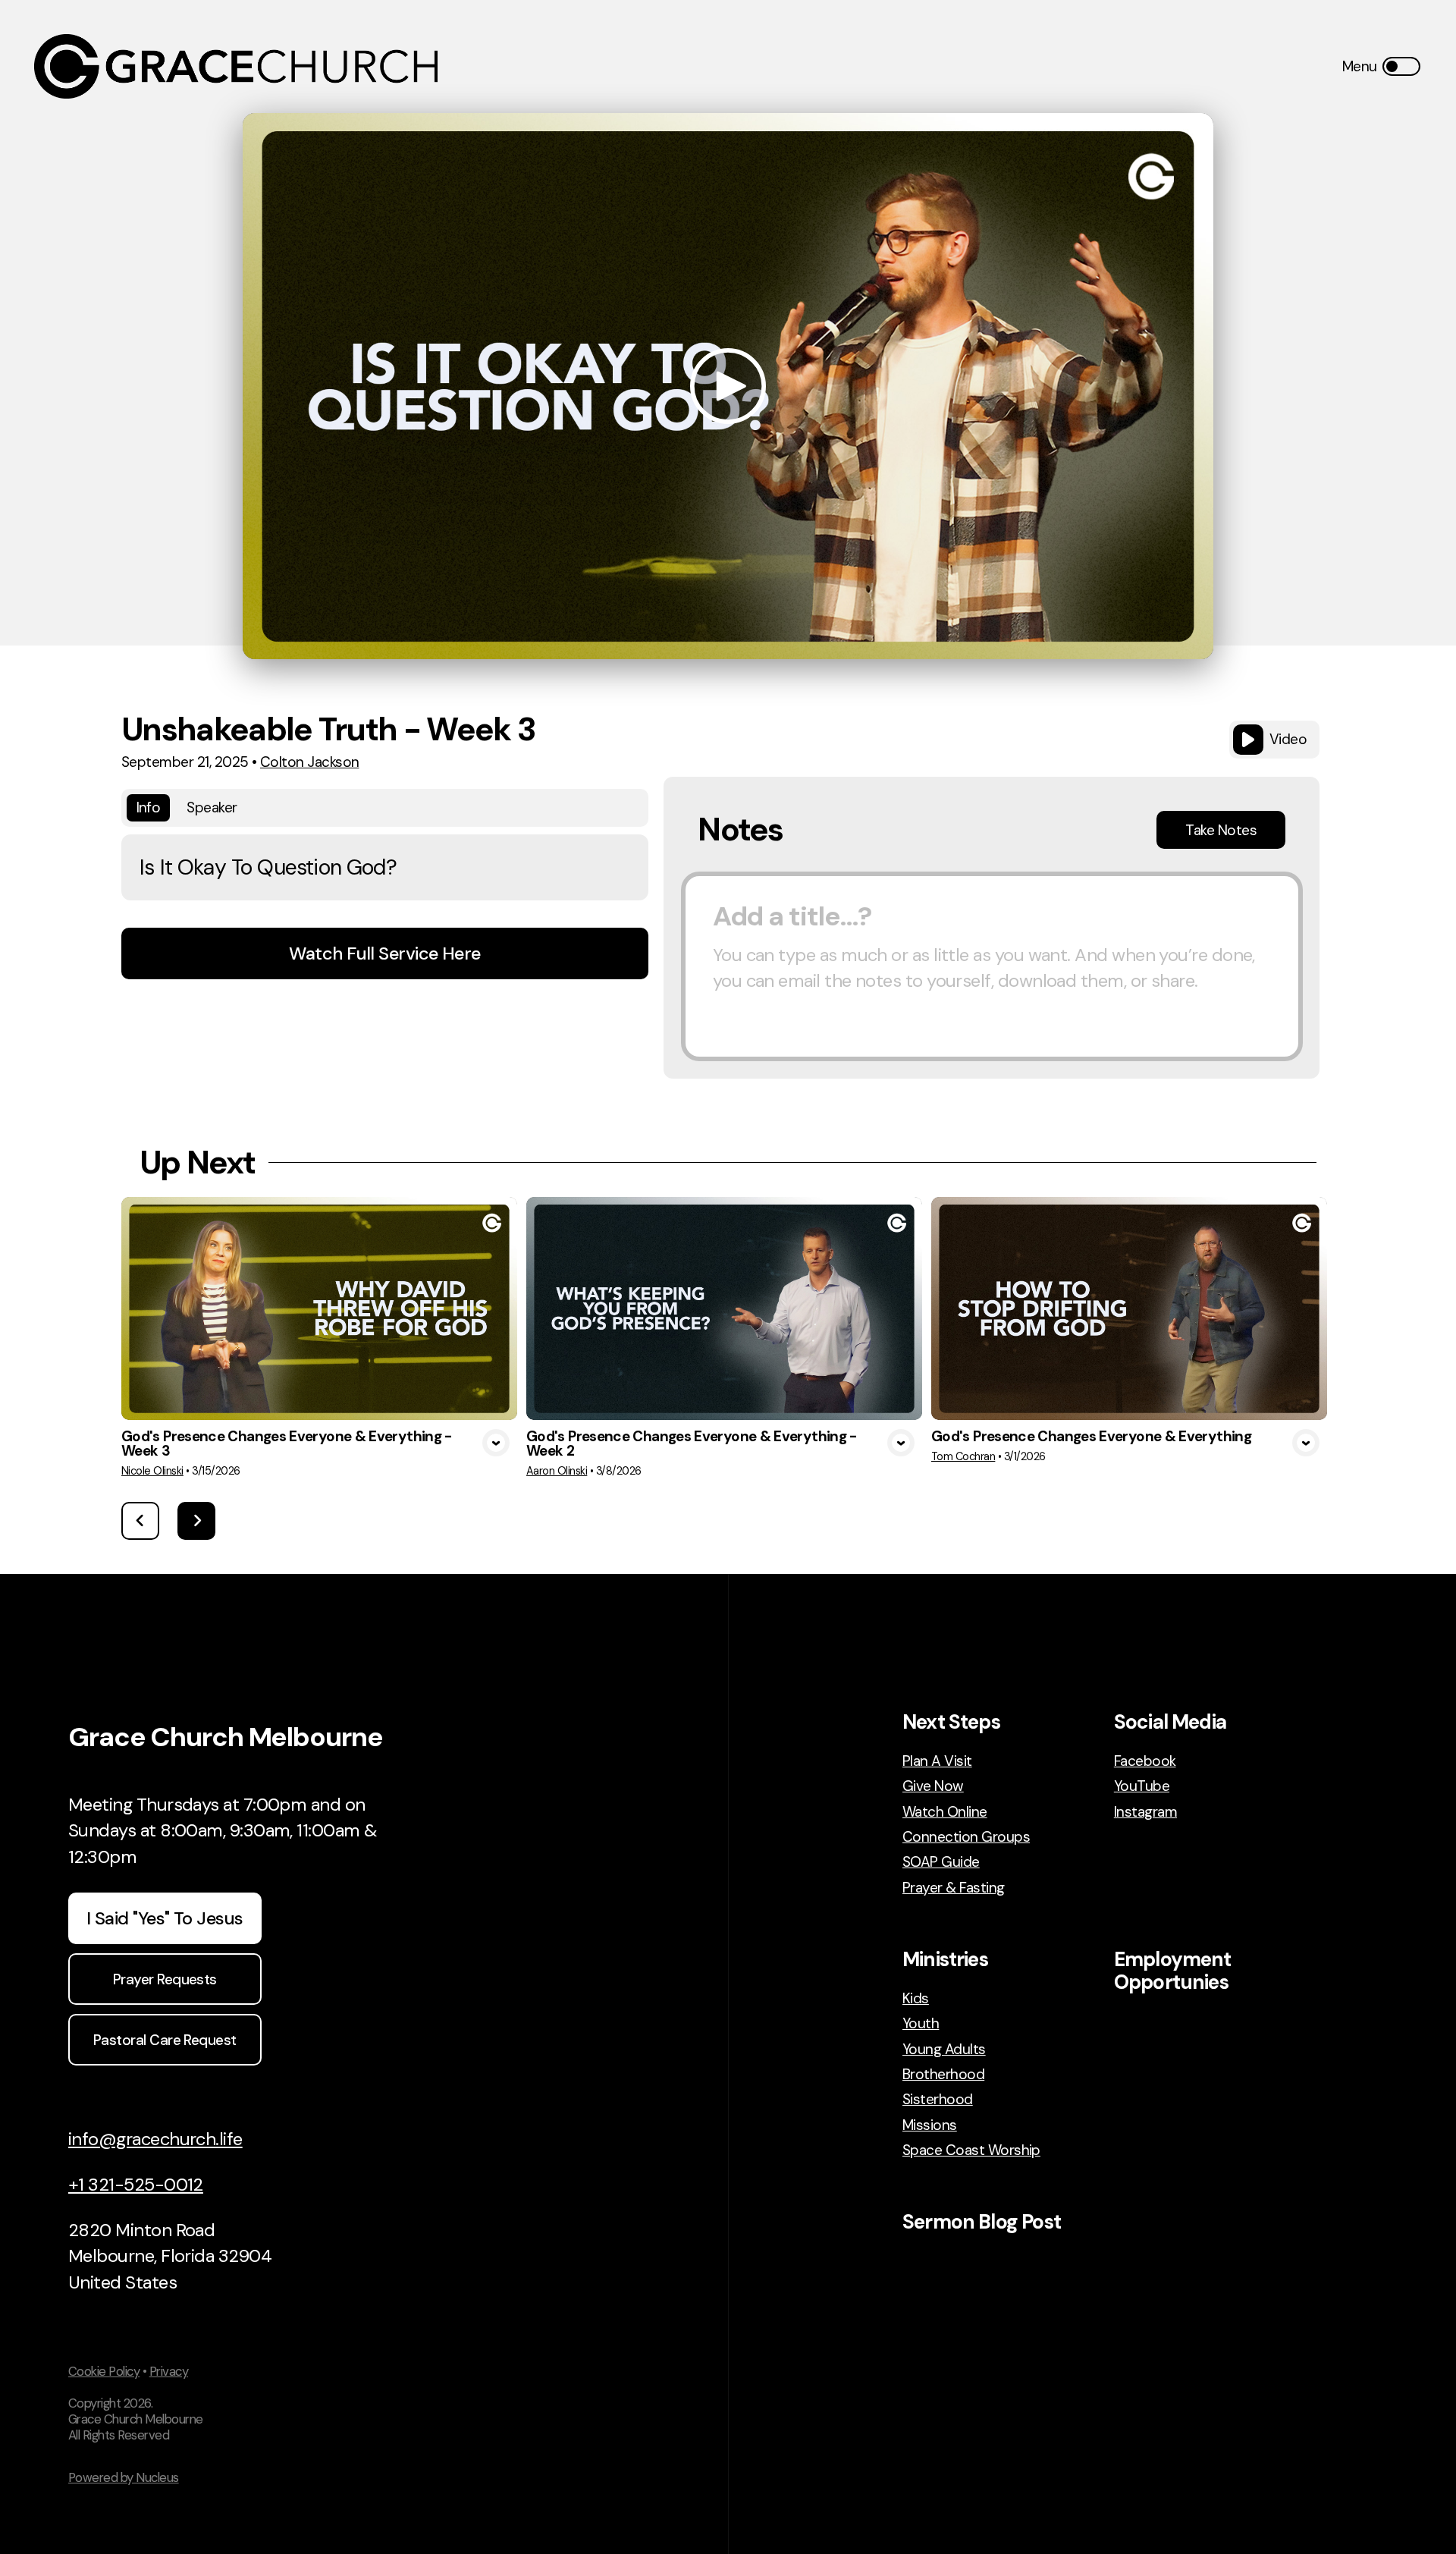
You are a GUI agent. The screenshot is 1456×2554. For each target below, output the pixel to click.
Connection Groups (966, 1837)
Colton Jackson (310, 762)
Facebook (1145, 1761)
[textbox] (992, 966)
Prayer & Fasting (954, 1888)
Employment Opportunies (1173, 1971)
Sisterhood (938, 2099)
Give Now (933, 1786)
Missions (930, 2125)
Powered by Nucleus (124, 2477)
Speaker (212, 807)
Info (149, 807)
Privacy (169, 2371)
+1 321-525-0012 (136, 2184)
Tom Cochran (963, 1456)
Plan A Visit (937, 1761)
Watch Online (945, 1812)
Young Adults (944, 2049)
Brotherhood (943, 2074)
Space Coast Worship (971, 2150)
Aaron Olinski (557, 1471)
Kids (916, 1998)
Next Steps (951, 1722)
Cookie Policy (104, 2371)
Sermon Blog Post (982, 2222)
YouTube (1142, 1786)
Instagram (1145, 1812)
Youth (921, 2023)
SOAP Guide (941, 1862)
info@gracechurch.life (155, 2139)
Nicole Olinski (152, 1471)
